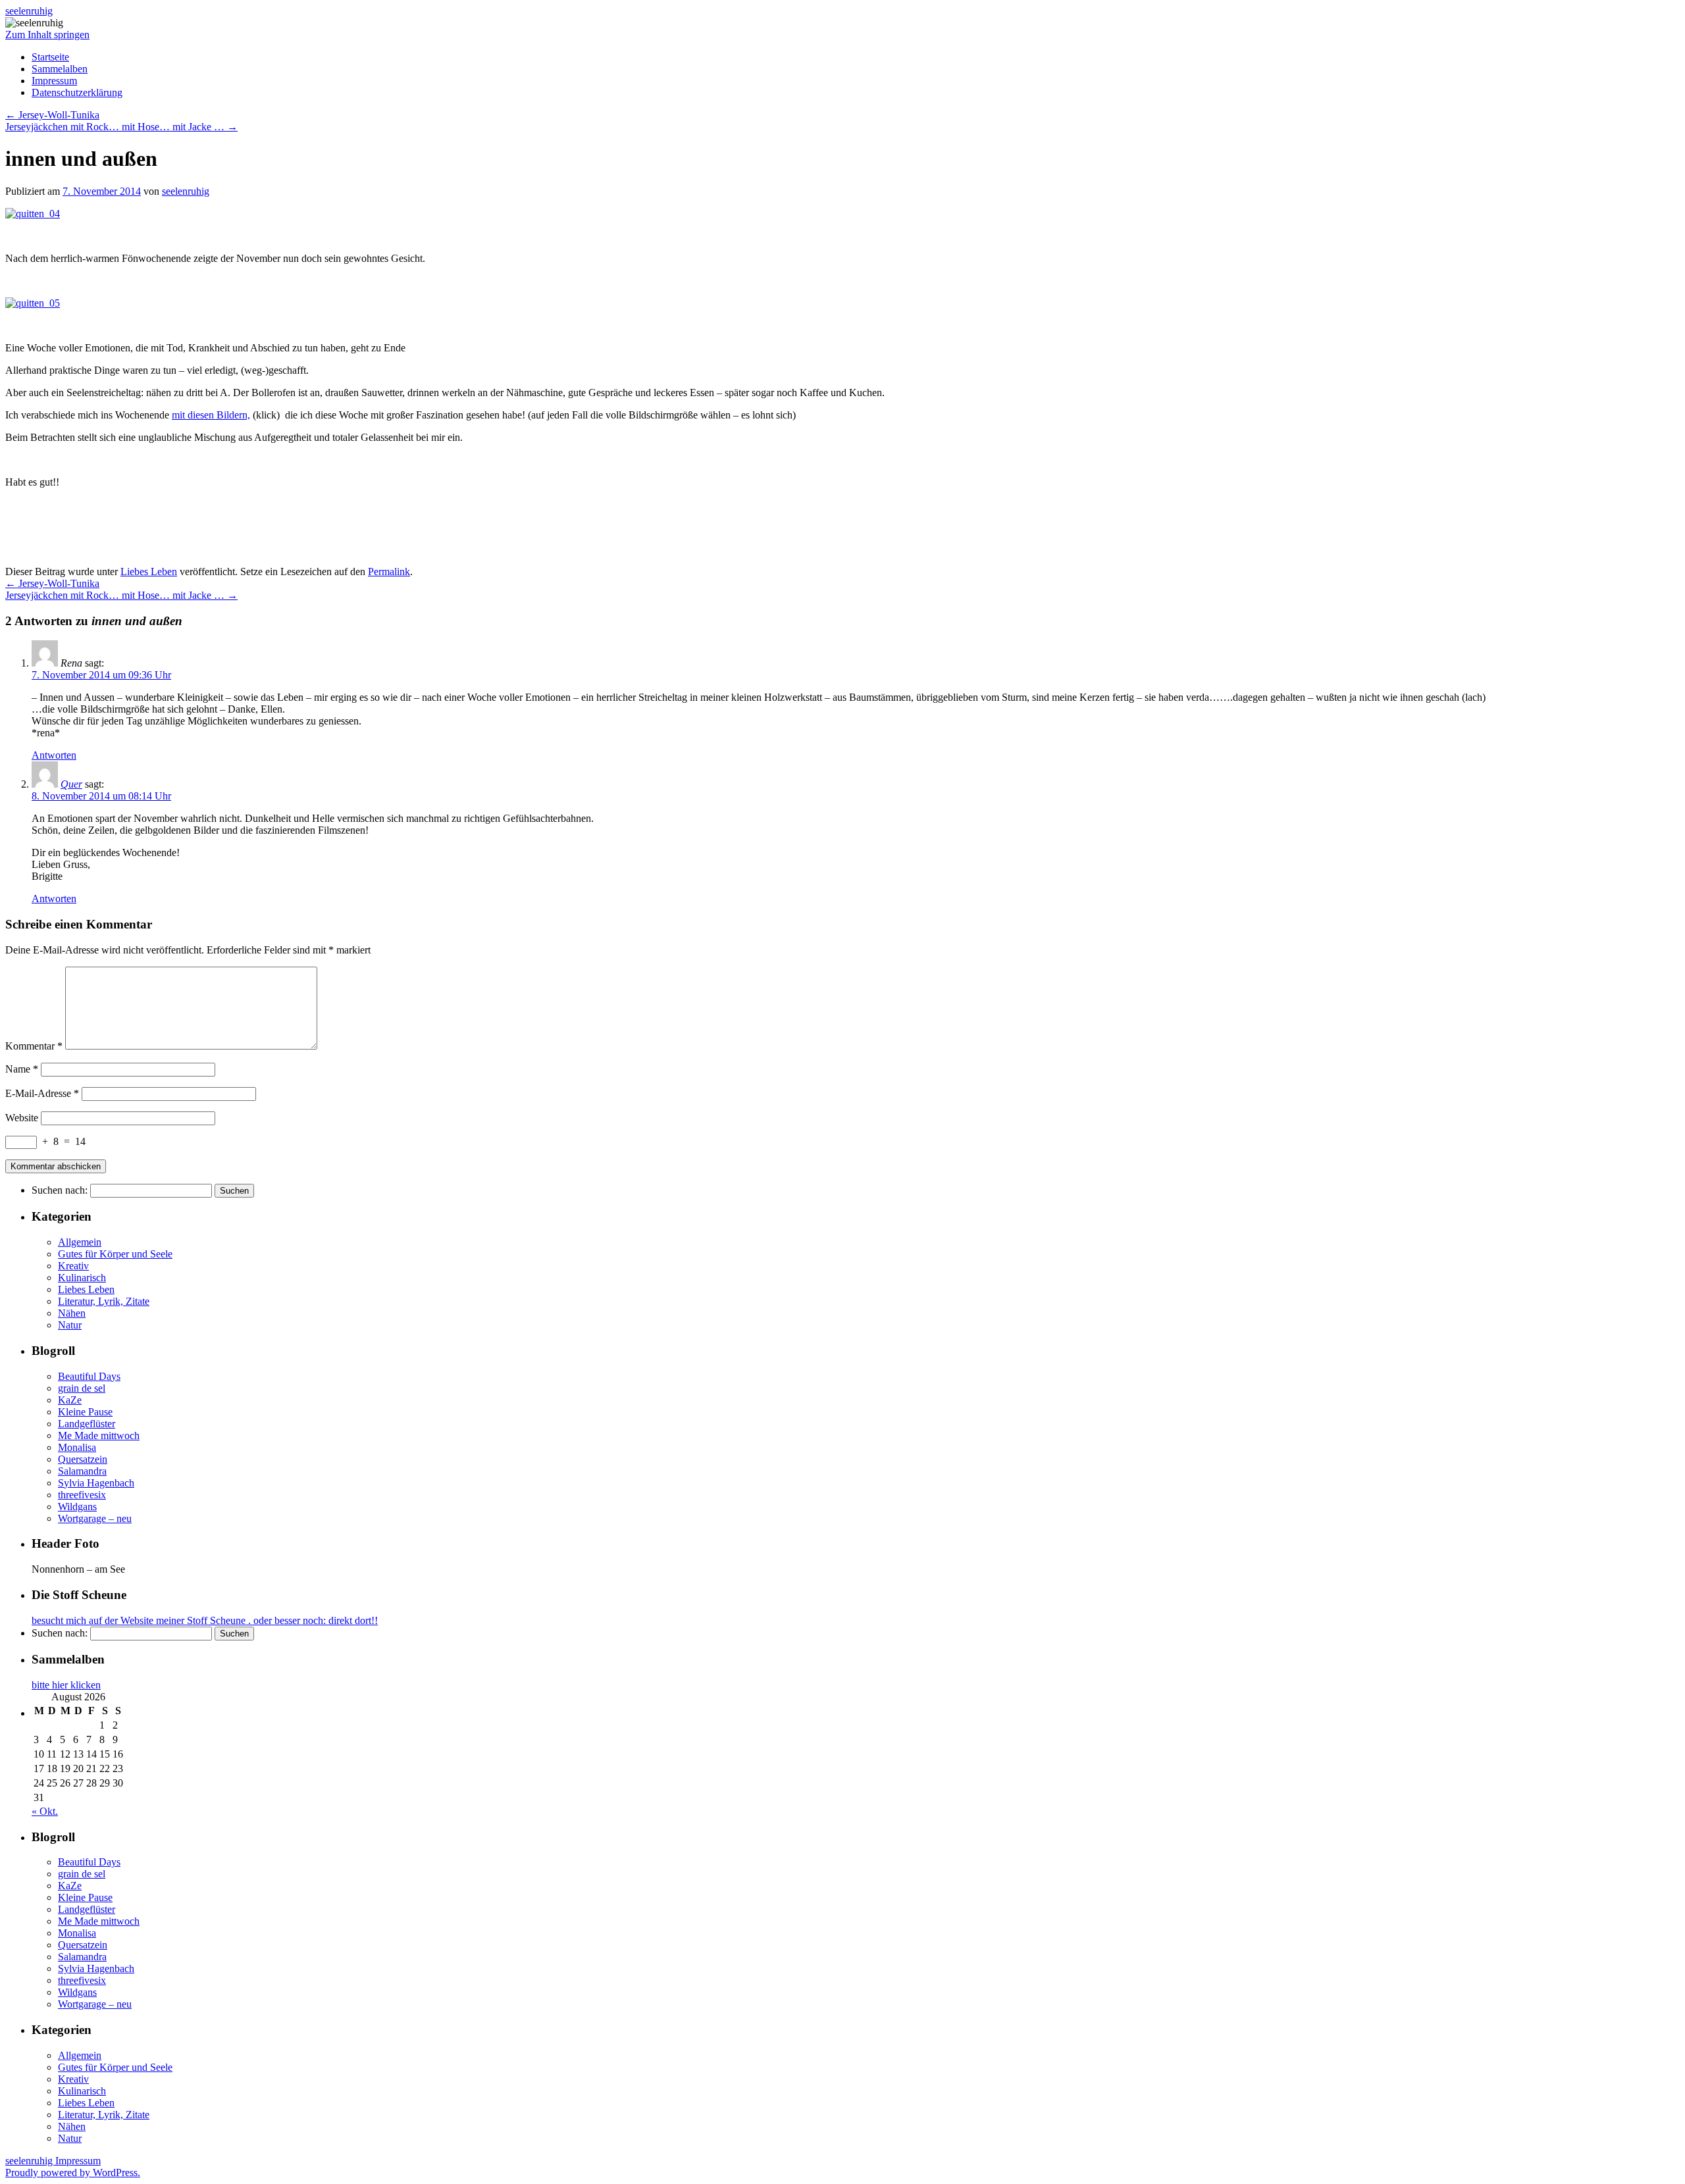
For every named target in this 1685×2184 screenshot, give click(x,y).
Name (22, 1069)
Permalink (389, 571)
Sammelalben (60, 69)
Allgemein (80, 1242)
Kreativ (73, 1266)
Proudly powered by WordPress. (73, 2172)
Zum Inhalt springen (47, 35)
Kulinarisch (82, 1278)
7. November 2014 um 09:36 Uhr (101, 675)
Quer (71, 784)
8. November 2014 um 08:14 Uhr (101, 796)
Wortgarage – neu (95, 1518)
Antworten (54, 755)
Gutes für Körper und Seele (115, 1254)
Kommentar (34, 1046)
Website (22, 1118)
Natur (70, 1325)
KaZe (70, 1400)
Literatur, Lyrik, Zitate (104, 1301)
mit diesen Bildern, (211, 415)
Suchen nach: (60, 1190)
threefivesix (82, 1495)
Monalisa (77, 1447)
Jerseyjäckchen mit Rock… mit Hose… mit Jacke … (121, 127)
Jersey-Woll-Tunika (52, 115)
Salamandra (82, 1471)
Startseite (50, 57)
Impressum (54, 81)
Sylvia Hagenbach (96, 1483)
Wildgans (77, 1507)
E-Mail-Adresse (42, 1093)
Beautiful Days (89, 1376)
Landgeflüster (87, 1424)
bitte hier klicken (66, 1685)
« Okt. (45, 1811)
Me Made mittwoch (99, 1435)
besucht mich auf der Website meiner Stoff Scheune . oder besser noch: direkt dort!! (205, 1620)
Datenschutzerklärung (77, 92)
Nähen (72, 1313)
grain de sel (82, 1388)
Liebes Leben (149, 571)
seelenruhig (29, 11)
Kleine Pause (85, 1412)
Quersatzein (83, 1459)
